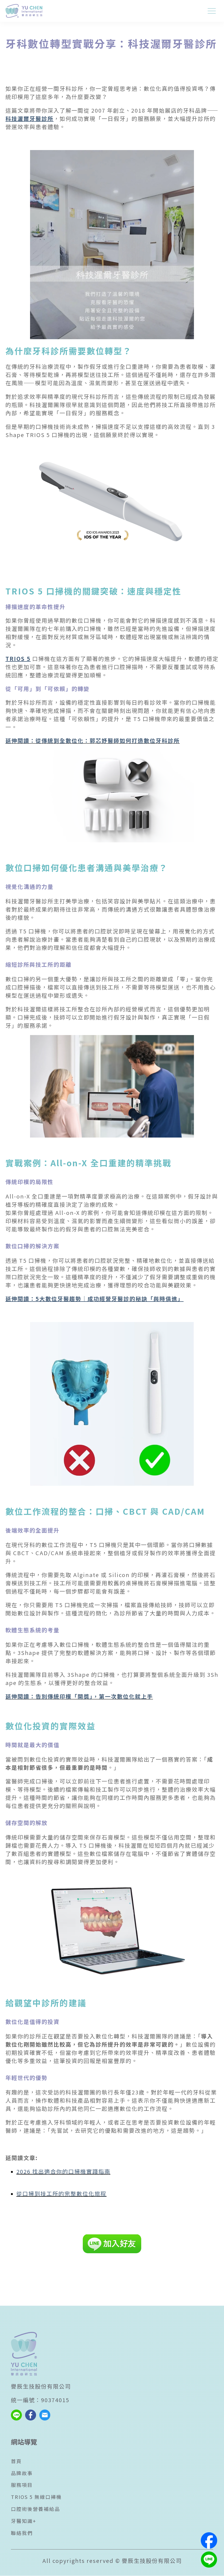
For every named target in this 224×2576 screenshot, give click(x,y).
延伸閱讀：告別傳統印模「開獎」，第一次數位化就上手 (79, 1696)
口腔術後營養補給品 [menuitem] (36, 2509)
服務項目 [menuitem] (22, 2485)
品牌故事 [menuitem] (22, 2473)
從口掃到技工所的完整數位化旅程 (61, 2193)
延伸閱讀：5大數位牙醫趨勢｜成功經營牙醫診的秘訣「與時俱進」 (95, 1299)
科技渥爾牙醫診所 (30, 118)
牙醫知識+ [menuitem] (24, 2521)
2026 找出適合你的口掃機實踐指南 (63, 2171)
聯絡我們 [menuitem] (22, 2533)
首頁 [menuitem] (16, 2461)
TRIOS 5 (18, 659)
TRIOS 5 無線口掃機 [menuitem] (36, 2497)
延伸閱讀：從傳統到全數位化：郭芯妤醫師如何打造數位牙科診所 (93, 741)
